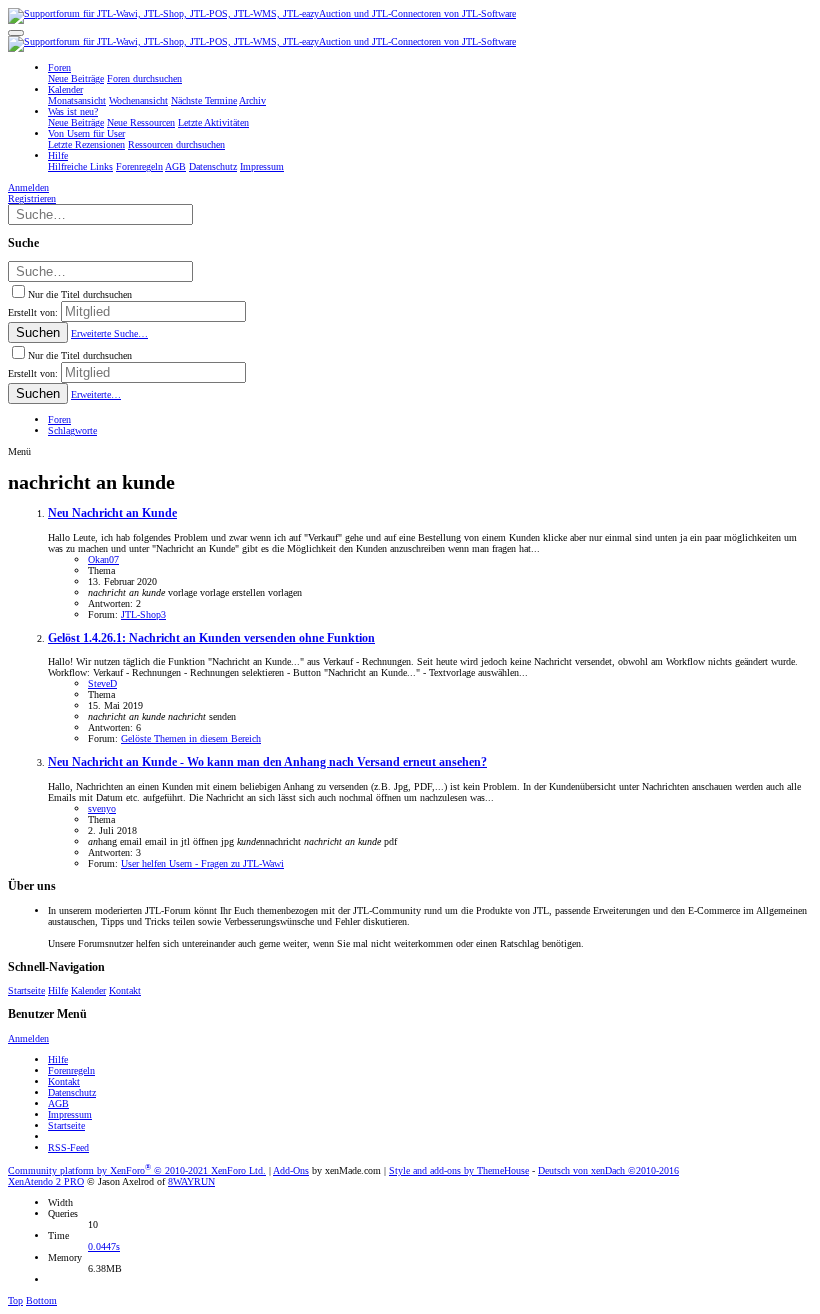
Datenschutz (72, 1092)
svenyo (102, 808)
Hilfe (58, 990)
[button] (16, 33)
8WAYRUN (191, 1181)
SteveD (102, 683)
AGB (58, 1103)
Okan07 (103, 559)
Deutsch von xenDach (608, 1170)
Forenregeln (71, 1070)
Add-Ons (291, 1170)
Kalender (88, 990)
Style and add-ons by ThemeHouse (459, 1170)
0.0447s (104, 1246)
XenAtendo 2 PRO (46, 1181)
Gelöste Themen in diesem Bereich (191, 738)
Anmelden (28, 1038)
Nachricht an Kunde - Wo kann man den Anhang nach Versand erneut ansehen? (267, 762)
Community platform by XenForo (137, 1170)
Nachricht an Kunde (112, 513)
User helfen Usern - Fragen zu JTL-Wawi (202, 863)
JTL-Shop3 (143, 614)
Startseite (26, 990)
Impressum (70, 1114)
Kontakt (125, 990)
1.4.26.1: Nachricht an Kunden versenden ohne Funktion (211, 638)
